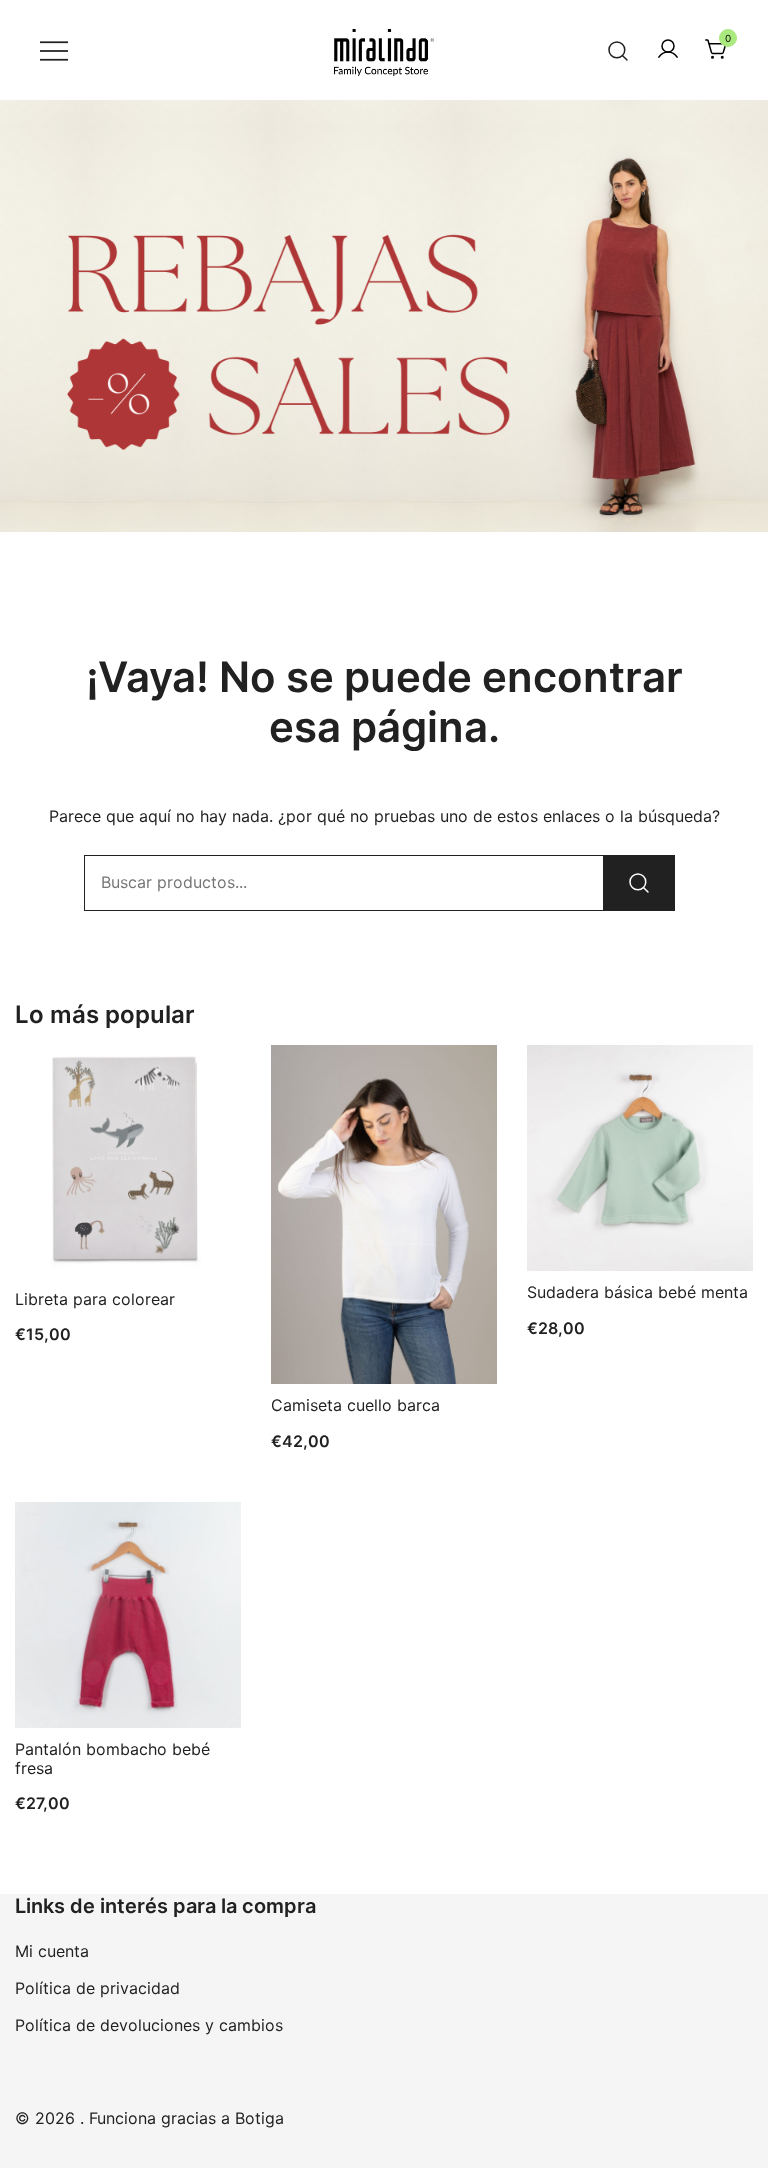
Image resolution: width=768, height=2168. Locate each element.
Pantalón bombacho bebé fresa (112, 1758)
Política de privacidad (97, 1988)
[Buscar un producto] (618, 49)
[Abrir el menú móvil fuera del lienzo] (54, 50)
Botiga (259, 2118)
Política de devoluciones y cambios (149, 2025)
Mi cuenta (52, 1951)
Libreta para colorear (95, 1299)
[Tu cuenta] (668, 50)
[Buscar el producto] (639, 883)
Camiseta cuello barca (355, 1405)
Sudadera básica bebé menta (637, 1292)
